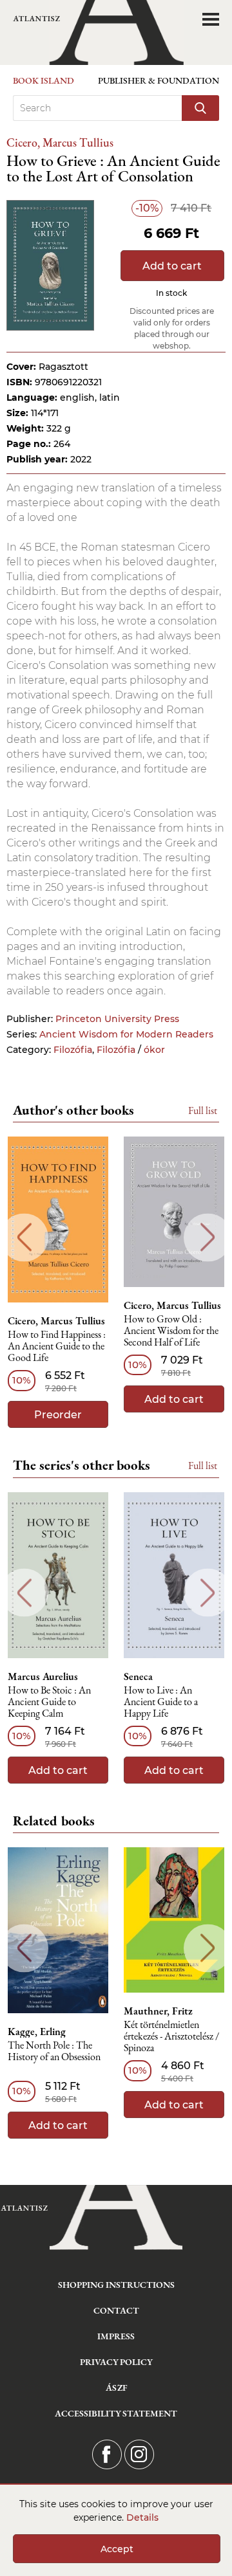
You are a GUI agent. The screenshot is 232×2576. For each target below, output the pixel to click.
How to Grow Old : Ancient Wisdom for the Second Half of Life (171, 1331)
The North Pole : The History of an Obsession (54, 2051)
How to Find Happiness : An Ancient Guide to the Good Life (57, 1347)
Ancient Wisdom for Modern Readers (126, 1034)
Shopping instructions (116, 2285)
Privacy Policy (116, 2362)
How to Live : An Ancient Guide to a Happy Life (161, 1702)
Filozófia (73, 1050)
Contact (116, 2310)
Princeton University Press (117, 1019)
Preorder (58, 1415)
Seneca (138, 1677)
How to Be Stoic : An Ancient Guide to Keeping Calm (49, 1702)
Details (142, 2517)
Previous (24, 1237)
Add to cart (172, 266)
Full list (203, 1110)
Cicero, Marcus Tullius (60, 142)
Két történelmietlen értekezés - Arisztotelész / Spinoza (171, 2037)
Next (208, 1237)
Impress (116, 2336)
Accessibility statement (116, 2413)
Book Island (43, 80)
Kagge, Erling (37, 2032)
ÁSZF (116, 2388)
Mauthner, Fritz (158, 2011)
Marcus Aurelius (43, 1677)
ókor (154, 1050)
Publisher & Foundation (159, 80)
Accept (117, 2549)
